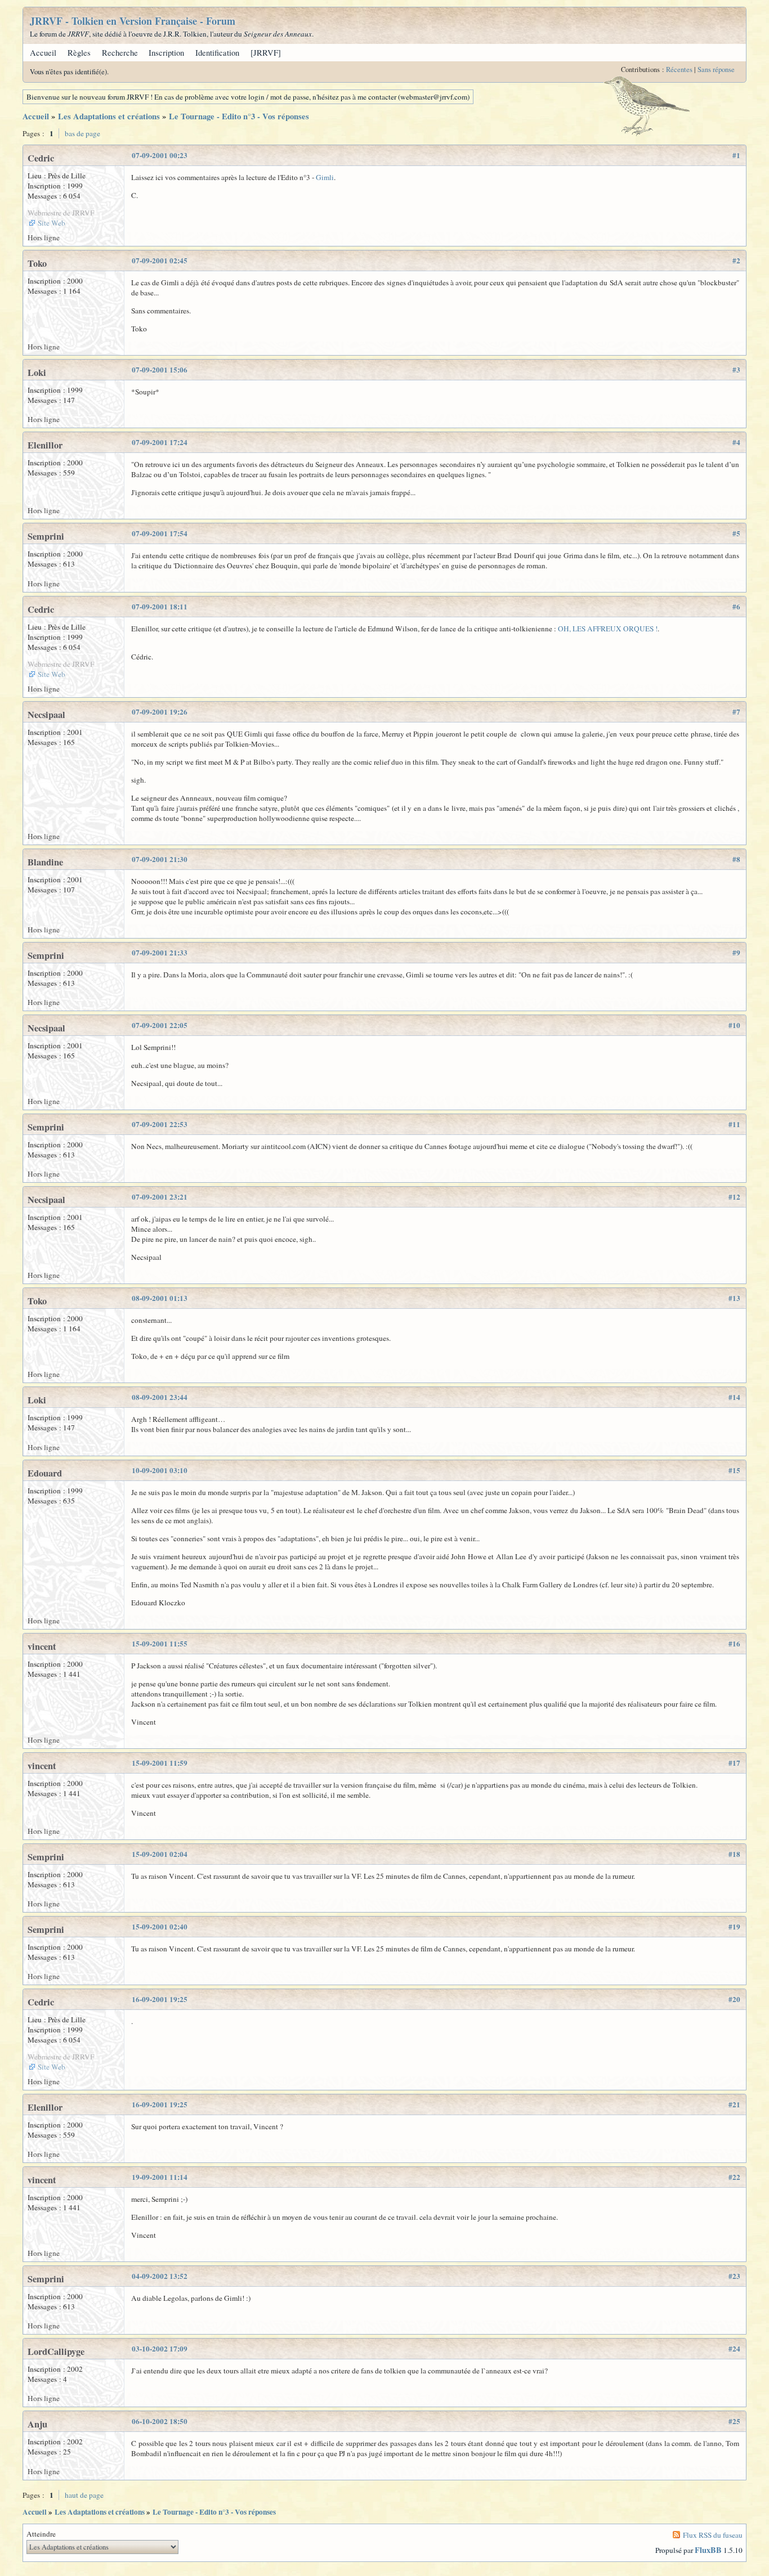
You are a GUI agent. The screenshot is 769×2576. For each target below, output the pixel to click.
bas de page (82, 133)
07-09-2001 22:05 (160, 1025)
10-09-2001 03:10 (160, 1470)
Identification (217, 53)
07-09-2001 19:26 (160, 712)
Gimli (325, 177)
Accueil (43, 53)
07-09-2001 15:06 (160, 370)
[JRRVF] (266, 53)
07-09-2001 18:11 (160, 607)
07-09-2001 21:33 (160, 953)
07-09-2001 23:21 (160, 1197)
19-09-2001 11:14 (160, 2177)
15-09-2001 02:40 (160, 1927)
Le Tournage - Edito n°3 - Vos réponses (239, 116)
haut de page (84, 2495)
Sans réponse (716, 69)
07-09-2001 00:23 (160, 155)
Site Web (52, 223)
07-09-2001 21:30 (160, 859)
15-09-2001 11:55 (160, 1644)
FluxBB (708, 2550)
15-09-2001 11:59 (160, 1763)
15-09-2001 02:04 (160, 1854)
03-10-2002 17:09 (160, 2349)
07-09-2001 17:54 (160, 533)
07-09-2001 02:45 (160, 261)
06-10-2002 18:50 (160, 2421)
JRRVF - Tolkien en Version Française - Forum (133, 21)
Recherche (120, 53)
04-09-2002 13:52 (160, 2276)
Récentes (679, 69)
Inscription (166, 53)
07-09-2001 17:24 (160, 442)
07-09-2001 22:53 (160, 1124)
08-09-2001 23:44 (160, 1397)
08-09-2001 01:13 (160, 1298)
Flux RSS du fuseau (713, 2535)
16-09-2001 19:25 (160, 1999)
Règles (79, 53)
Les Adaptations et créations (109, 116)
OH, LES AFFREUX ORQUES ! (608, 629)
